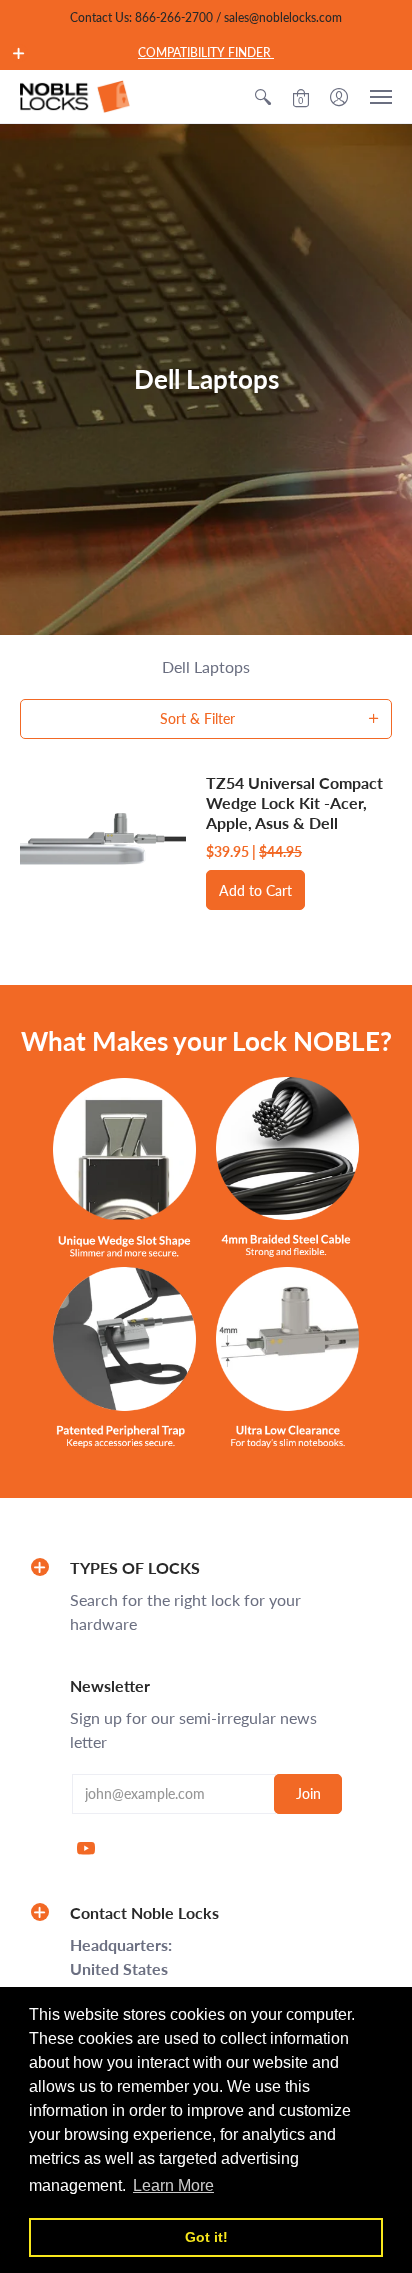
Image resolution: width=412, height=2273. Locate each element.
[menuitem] (263, 96)
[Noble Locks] (75, 96)
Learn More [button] (173, 2185)
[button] (19, 53)
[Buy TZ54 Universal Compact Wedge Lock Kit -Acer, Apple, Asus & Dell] (103, 842)
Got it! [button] (206, 2237)
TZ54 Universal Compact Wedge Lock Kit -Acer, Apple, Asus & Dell (294, 802)
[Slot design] (124, 1167)
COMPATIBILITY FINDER (206, 52)
